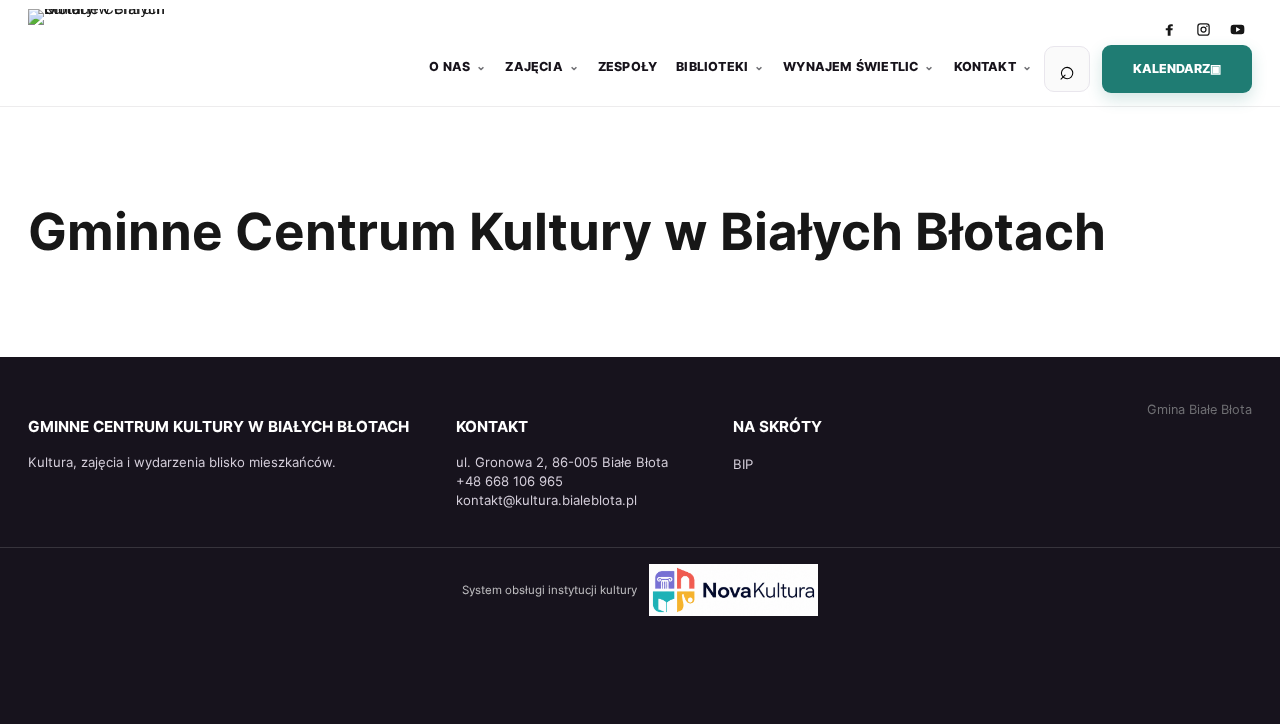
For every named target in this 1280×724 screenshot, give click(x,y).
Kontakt (985, 66)
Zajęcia (533, 66)
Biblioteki (712, 66)
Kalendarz (1177, 68)
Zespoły (627, 66)
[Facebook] (1169, 29)
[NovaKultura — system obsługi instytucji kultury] (734, 590)
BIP (743, 464)
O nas (449, 66)
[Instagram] (1203, 29)
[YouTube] (1237, 29)
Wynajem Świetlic (850, 66)
